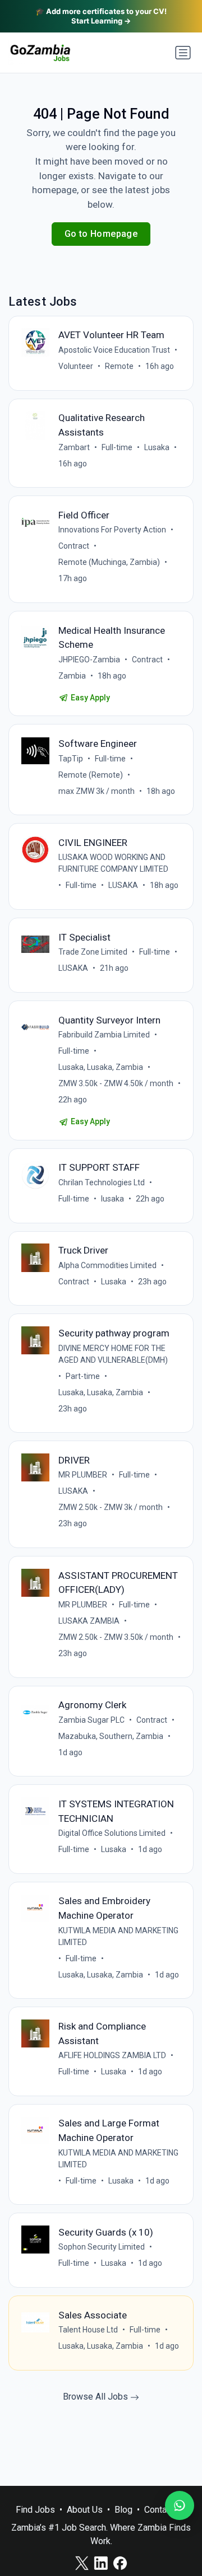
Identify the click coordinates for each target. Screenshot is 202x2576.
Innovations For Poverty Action (112, 530)
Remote (119, 366)
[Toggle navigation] (183, 53)
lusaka (113, 1199)
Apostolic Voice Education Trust (114, 350)
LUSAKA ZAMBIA (89, 1621)
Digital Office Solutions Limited (112, 1833)
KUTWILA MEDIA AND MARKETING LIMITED (118, 1936)
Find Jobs (35, 2510)
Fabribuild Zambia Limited (104, 1035)
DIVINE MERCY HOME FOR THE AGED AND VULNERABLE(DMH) (113, 1354)
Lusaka (157, 447)
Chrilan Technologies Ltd (102, 1182)
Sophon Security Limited (102, 2247)
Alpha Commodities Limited (107, 1265)
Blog (123, 2510)
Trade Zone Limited (93, 952)
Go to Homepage (101, 234)
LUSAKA (123, 885)
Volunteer (76, 366)
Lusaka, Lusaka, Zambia (101, 1067)
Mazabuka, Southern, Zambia (111, 1736)
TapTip (71, 759)
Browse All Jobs (97, 2397)
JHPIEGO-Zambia (89, 660)
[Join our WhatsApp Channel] (180, 2505)
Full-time (117, 447)
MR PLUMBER (83, 1475)
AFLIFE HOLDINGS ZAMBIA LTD (112, 2055)
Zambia (72, 676)
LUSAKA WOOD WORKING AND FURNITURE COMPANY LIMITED (113, 863)
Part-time (83, 1376)
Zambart (74, 447)
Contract (74, 546)
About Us (85, 2510)
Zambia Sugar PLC (91, 1720)
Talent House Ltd (88, 2330)
